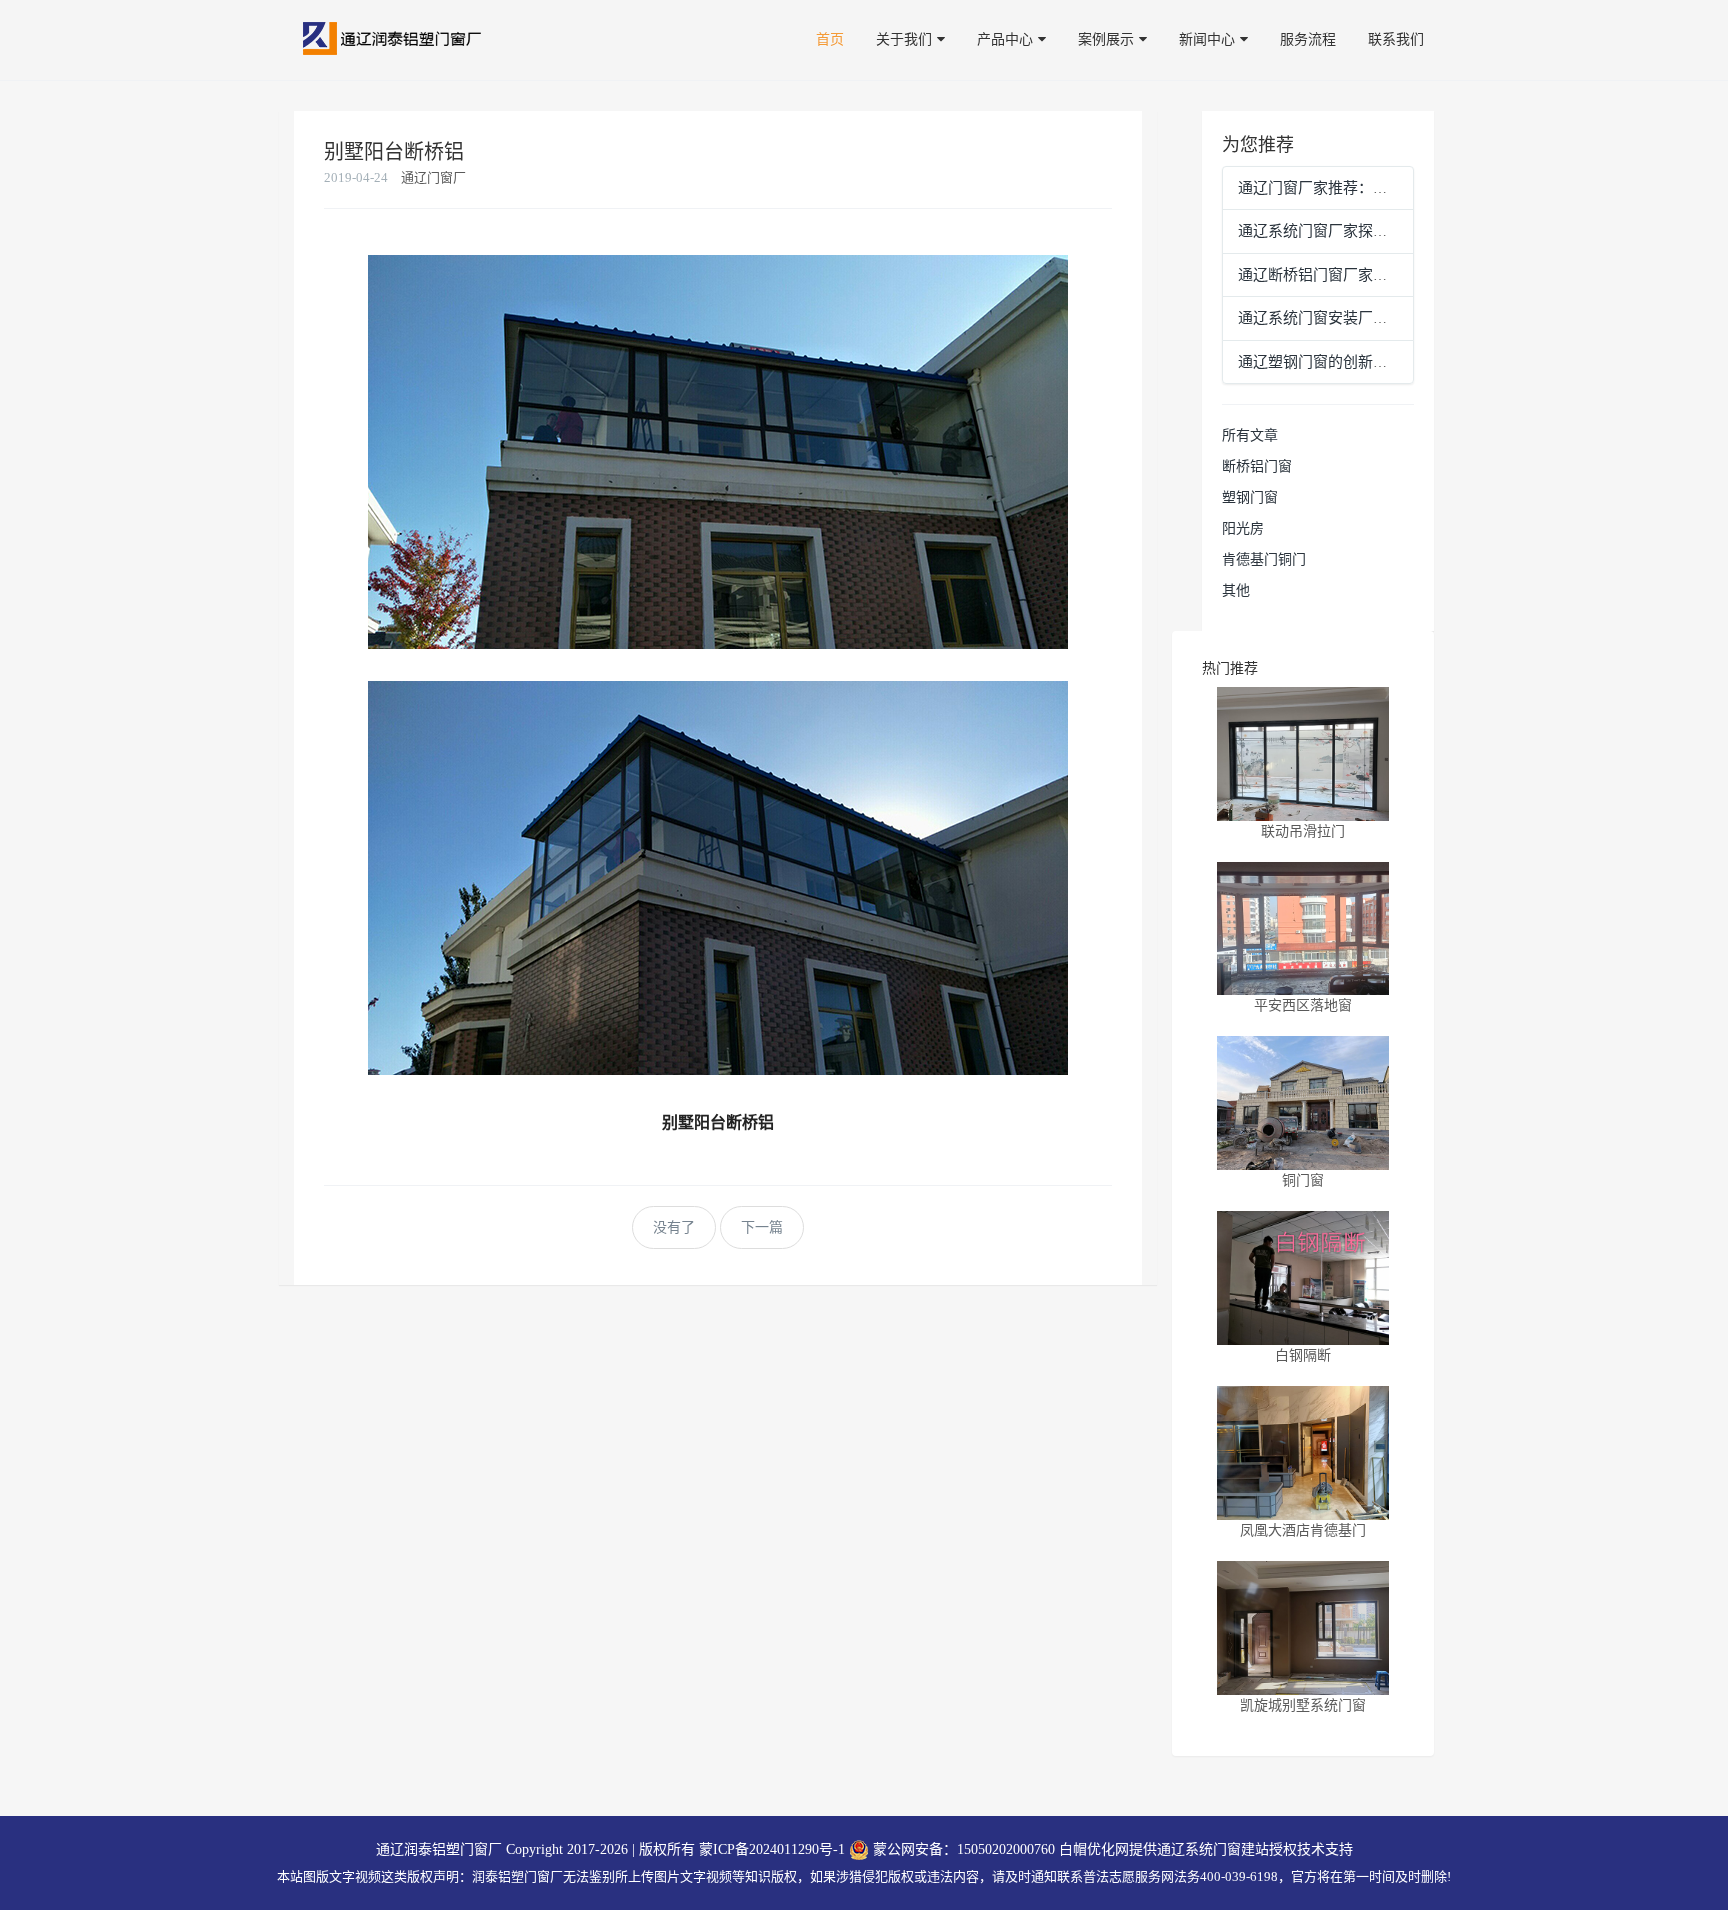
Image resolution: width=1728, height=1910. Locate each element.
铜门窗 (1303, 1180)
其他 (1236, 590)
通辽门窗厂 (433, 177)
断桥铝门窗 (1257, 466)
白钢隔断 (1303, 1355)
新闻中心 (1207, 39)
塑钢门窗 (1250, 497)
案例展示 (1106, 39)
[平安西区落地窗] (1303, 929)
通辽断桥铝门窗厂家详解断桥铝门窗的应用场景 (1395, 275)
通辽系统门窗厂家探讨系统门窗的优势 (1365, 231)
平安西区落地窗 (1303, 1005)
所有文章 (1250, 435)
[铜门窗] (1303, 1103)
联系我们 (1396, 39)
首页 (830, 39)
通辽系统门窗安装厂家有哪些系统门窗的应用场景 (1403, 318)
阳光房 (1243, 528)
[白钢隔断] (1303, 1278)
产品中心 (1005, 39)
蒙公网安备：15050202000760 (962, 1849)
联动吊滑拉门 (1303, 831)
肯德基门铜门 (1264, 559)
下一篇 (762, 1227)
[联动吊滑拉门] (1303, 754)
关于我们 (904, 39)
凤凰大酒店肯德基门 (1303, 1530)
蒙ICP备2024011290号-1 (772, 1849)
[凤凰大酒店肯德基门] (1303, 1453)
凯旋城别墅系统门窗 (1303, 1705)
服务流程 (1308, 39)
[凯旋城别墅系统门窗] (1303, 1628)
